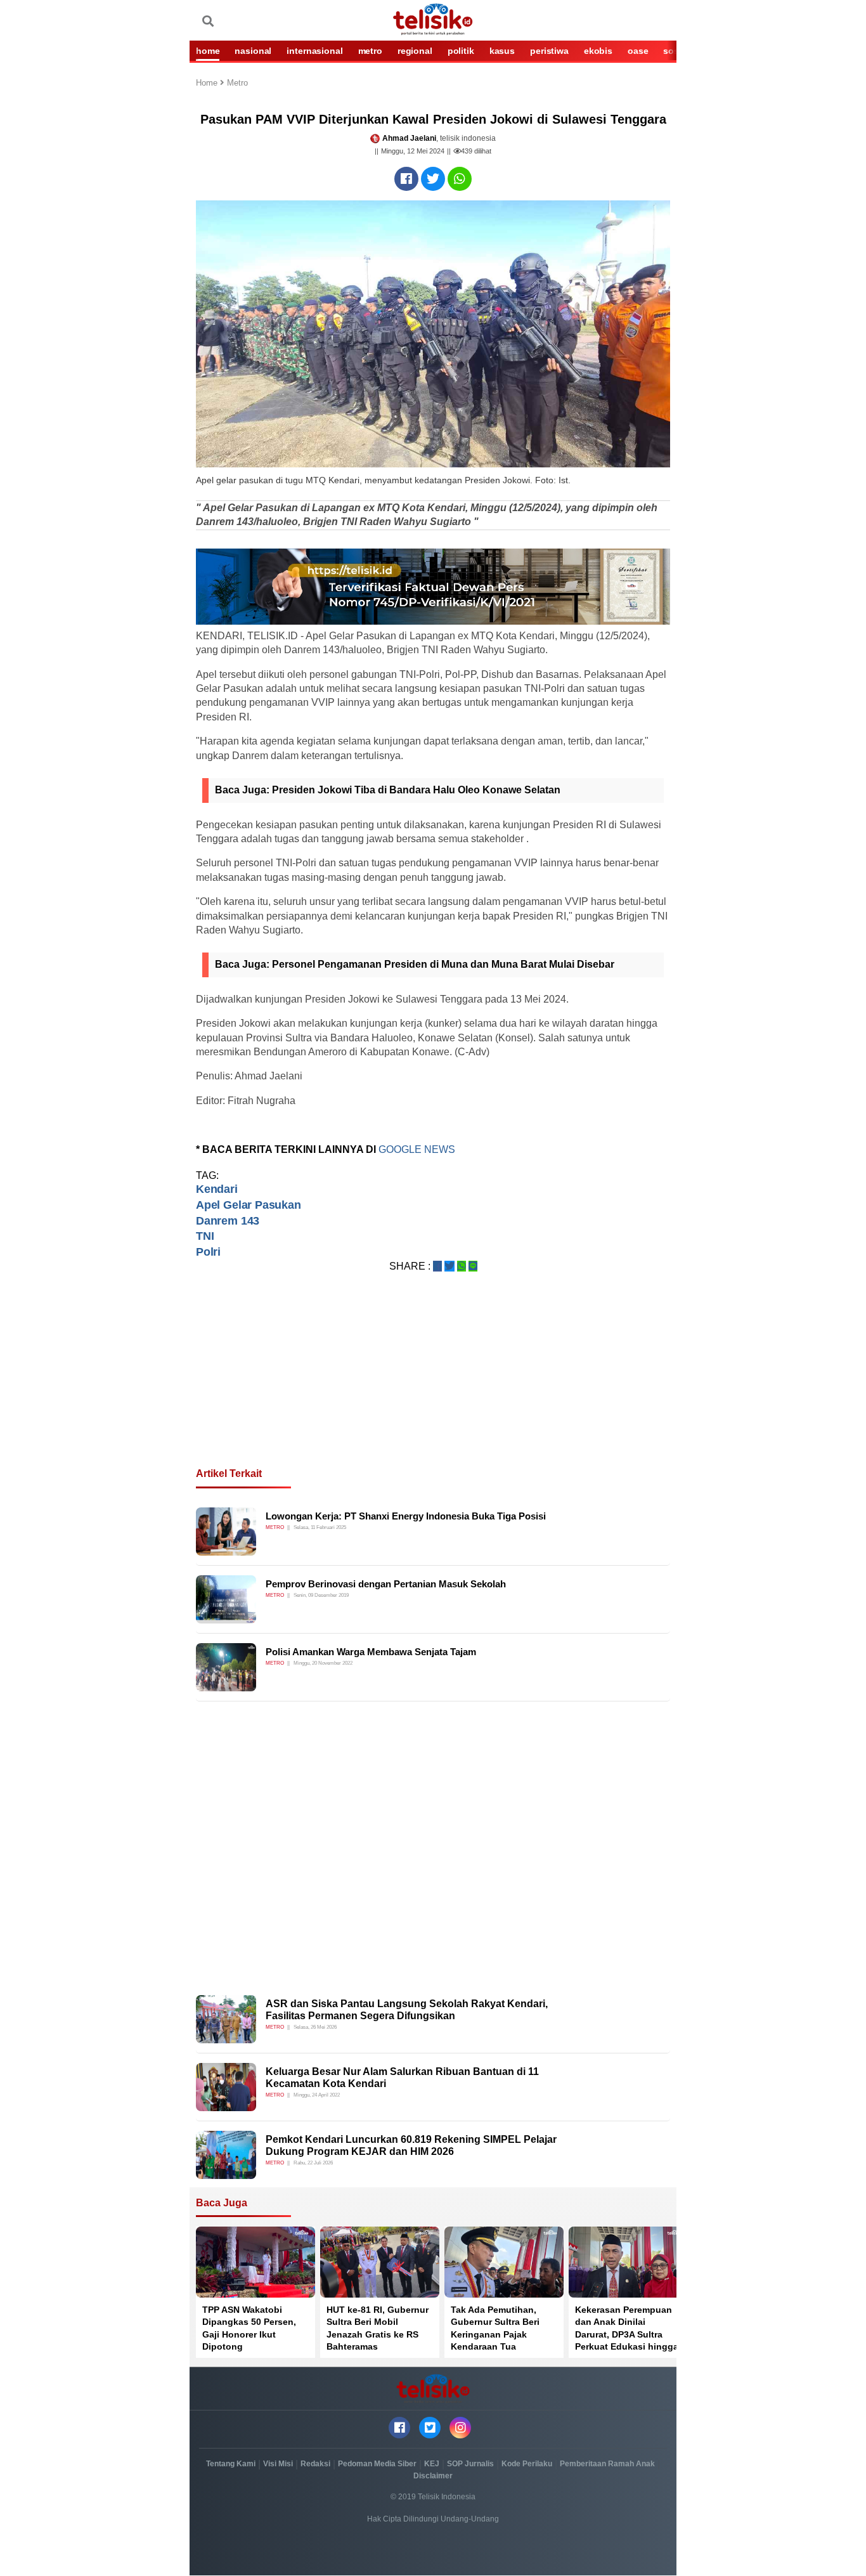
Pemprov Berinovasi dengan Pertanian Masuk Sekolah (386, 1584)
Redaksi (315, 2464)
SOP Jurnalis (470, 2464)
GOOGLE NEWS (417, 1149)
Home (208, 83)
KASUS (502, 51)
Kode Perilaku (527, 2464)
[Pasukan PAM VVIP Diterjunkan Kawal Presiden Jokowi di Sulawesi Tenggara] (406, 179)
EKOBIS (598, 51)
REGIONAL (415, 51)
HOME (208, 51)
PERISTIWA (549, 51)
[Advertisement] (433, 1385)
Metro (237, 83)
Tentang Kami (231, 2464)
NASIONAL (253, 51)
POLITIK (461, 51)
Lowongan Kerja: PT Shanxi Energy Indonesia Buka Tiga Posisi (406, 1516)
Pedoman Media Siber (377, 2464)
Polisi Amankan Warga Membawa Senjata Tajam (371, 1652)
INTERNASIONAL (314, 51)
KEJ (432, 2464)
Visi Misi (278, 2464)
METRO (370, 51)
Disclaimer (433, 2476)
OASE (638, 51)
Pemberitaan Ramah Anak (607, 2464)
